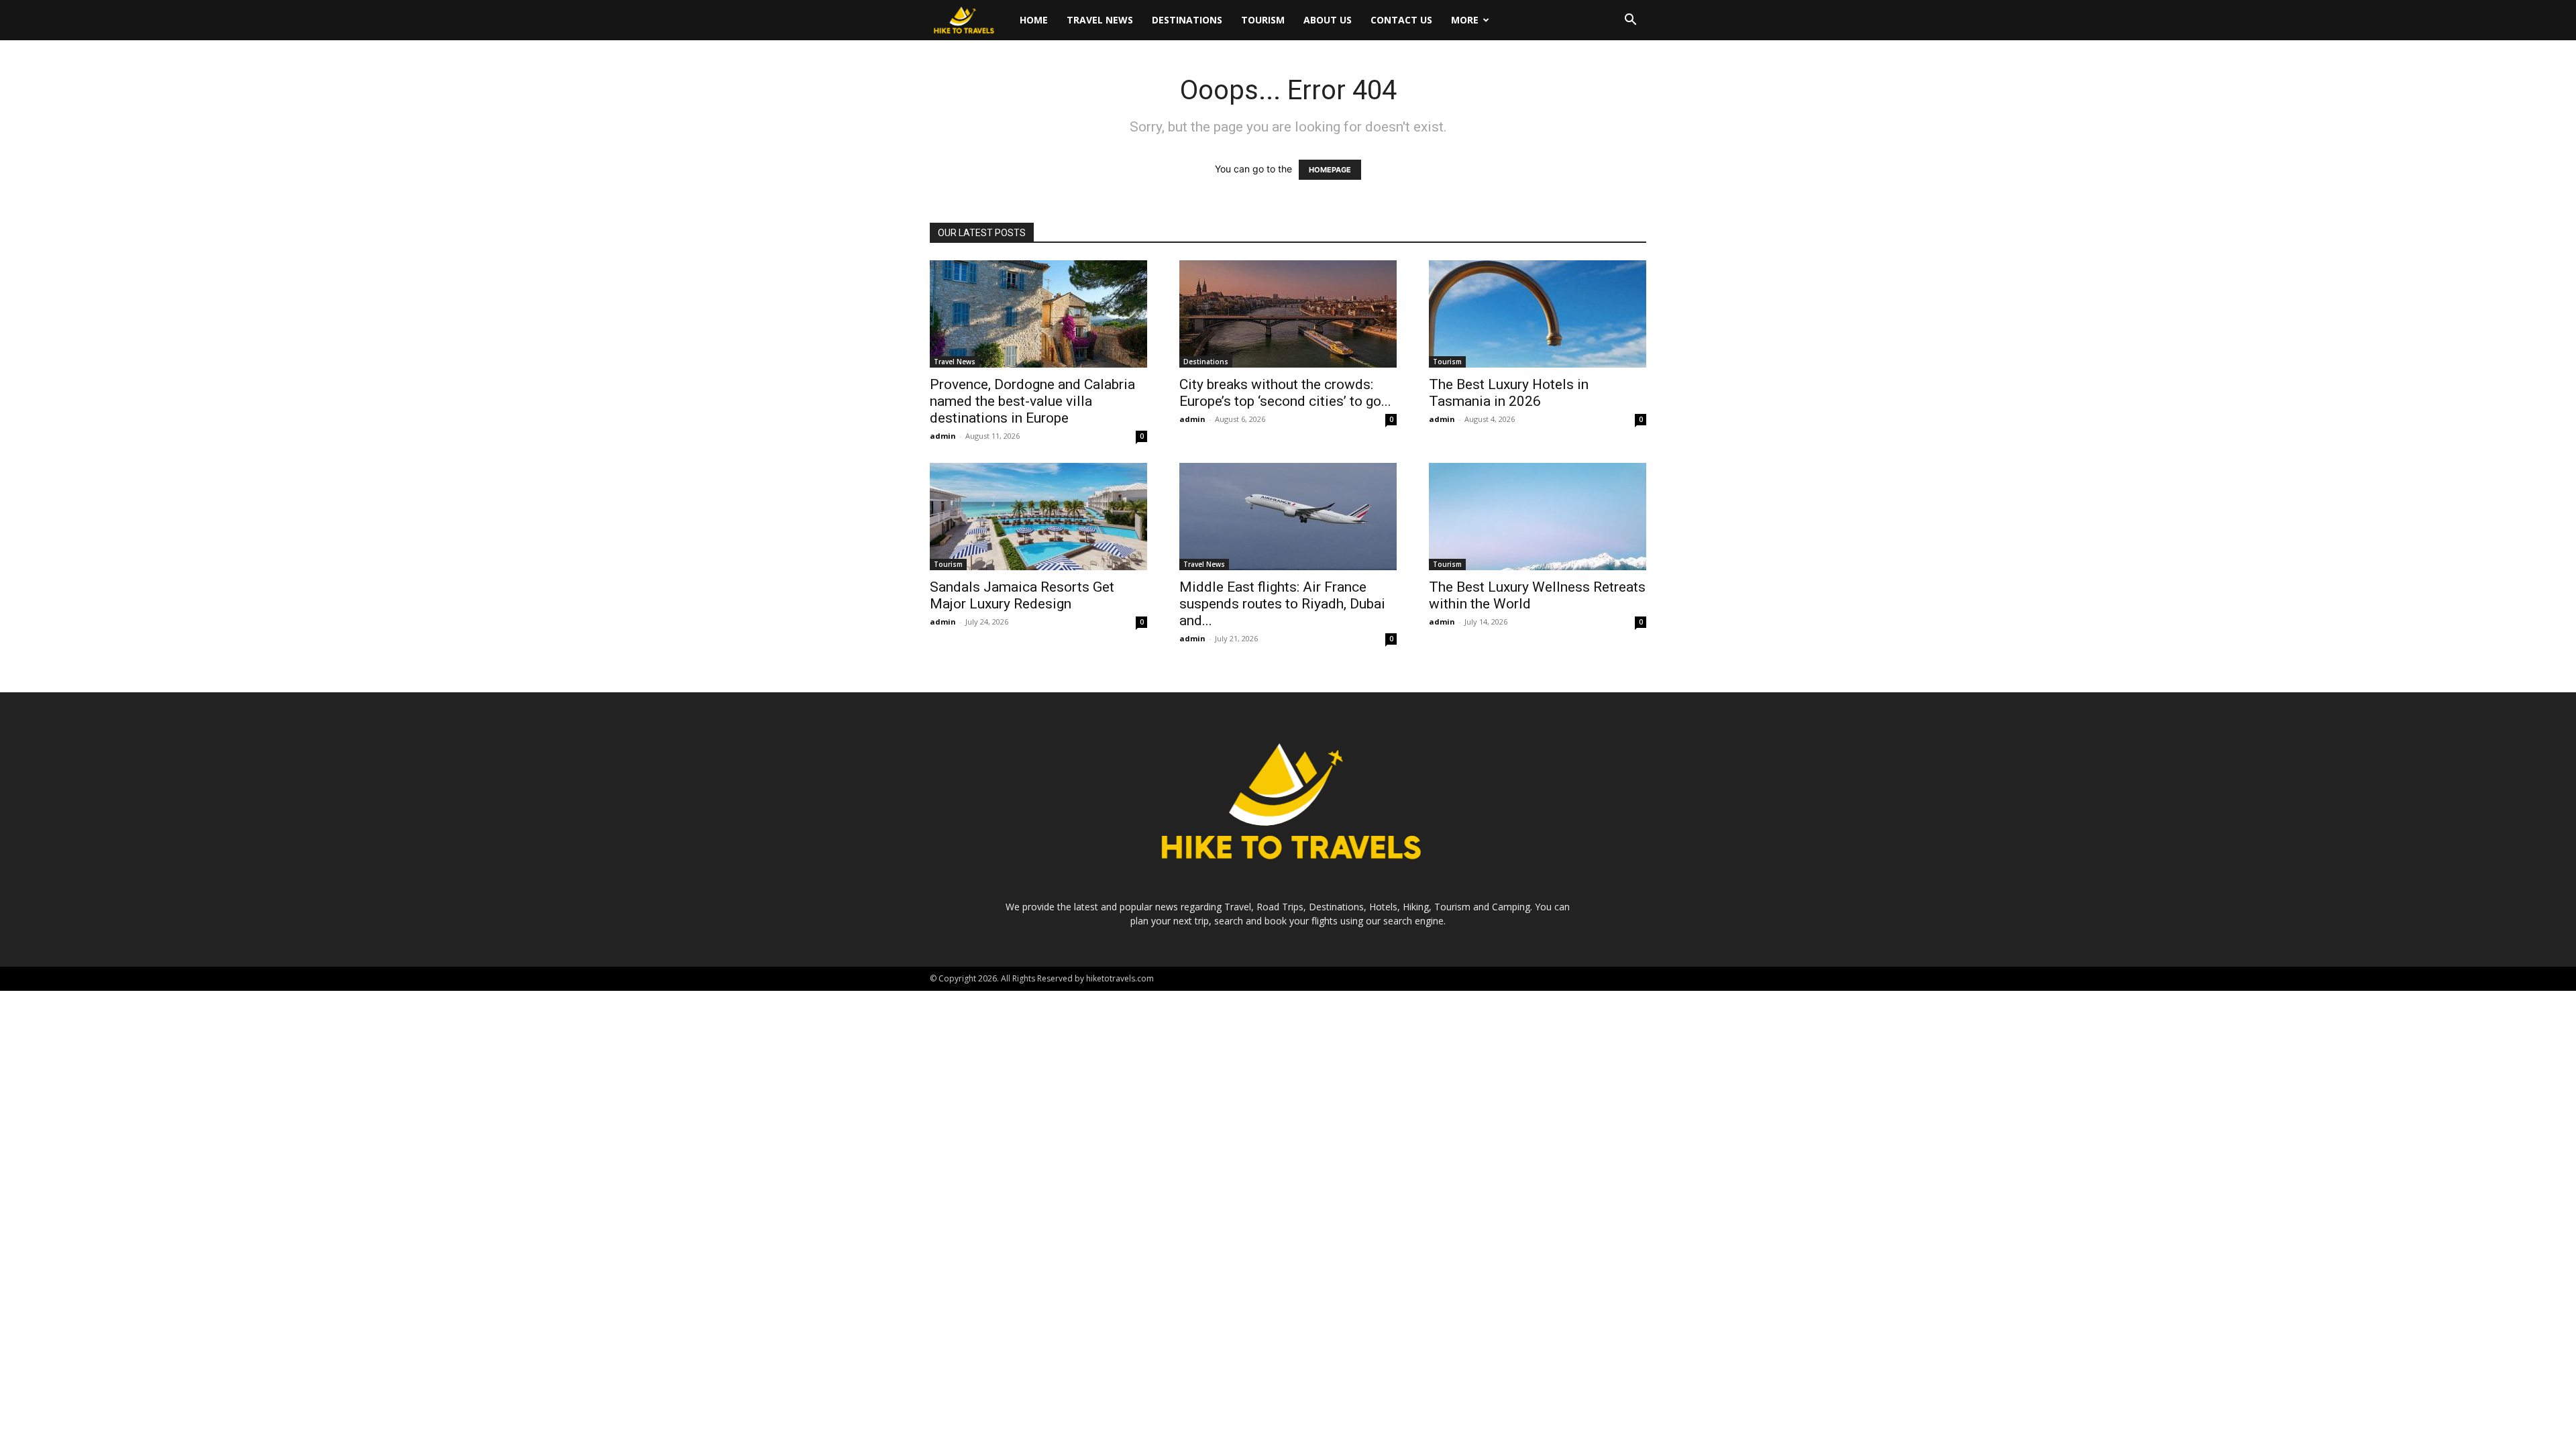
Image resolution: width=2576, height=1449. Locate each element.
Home (1034, 20)
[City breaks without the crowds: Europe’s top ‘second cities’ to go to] (1288, 314)
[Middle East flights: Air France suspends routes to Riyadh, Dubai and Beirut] (1288, 517)
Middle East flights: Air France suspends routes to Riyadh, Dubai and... (1282, 604)
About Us (1328, 20)
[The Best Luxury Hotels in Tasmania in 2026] (1538, 314)
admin (943, 436)
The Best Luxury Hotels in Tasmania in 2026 (1509, 393)
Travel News (1100, 20)
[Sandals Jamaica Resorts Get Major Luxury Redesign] (1038, 517)
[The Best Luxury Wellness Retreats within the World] (1538, 517)
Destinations (1187, 20)
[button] (1630, 21)
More (1465, 20)
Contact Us (1401, 20)
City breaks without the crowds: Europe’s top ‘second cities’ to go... (1285, 393)
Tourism (1263, 20)
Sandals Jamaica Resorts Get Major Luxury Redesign (1022, 595)
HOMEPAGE (1330, 170)
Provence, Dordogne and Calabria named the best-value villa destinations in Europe (1032, 401)
